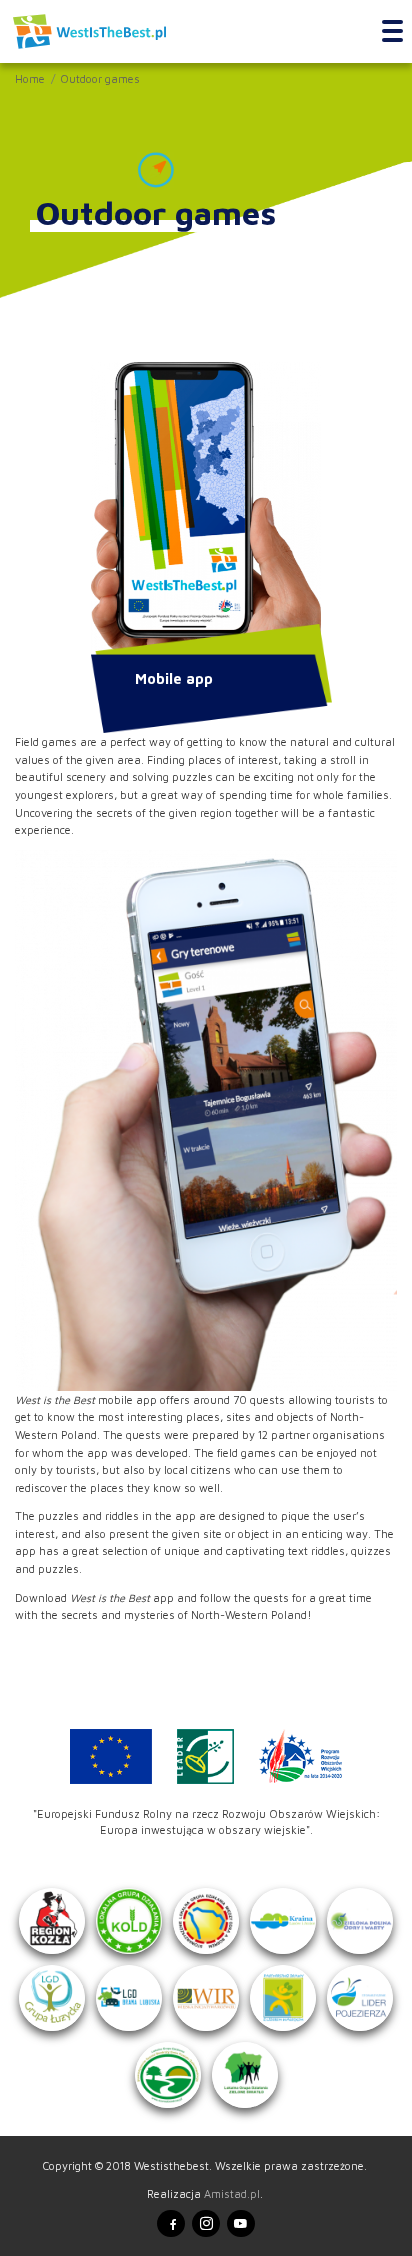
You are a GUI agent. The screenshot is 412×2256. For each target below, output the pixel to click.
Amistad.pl (232, 2193)
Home (30, 78)
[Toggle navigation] (392, 32)
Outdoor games (100, 78)
